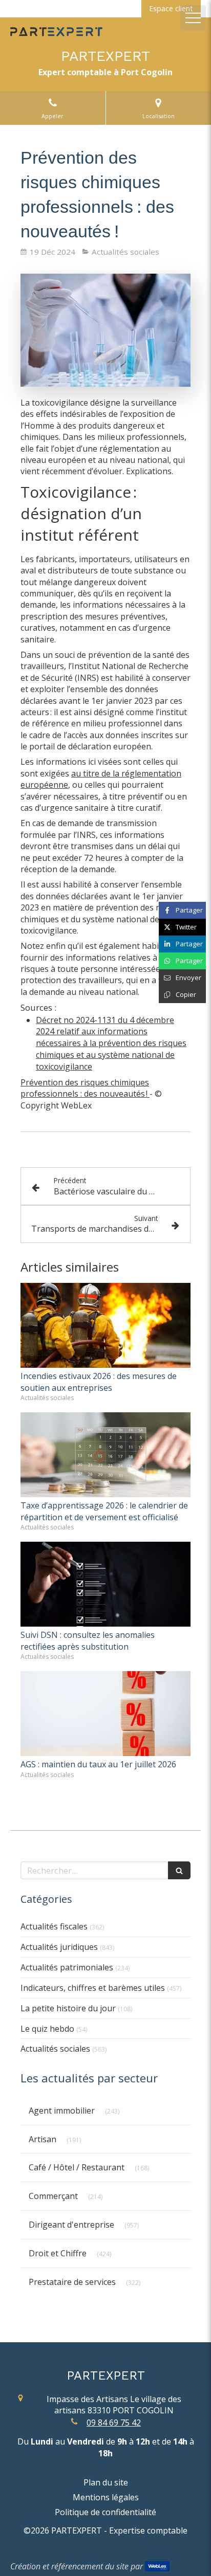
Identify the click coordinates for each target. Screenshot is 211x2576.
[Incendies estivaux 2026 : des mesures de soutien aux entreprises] (105, 1325)
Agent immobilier (62, 2111)
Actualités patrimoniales (67, 1967)
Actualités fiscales (54, 1926)
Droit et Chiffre (58, 2253)
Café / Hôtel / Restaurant (77, 2167)
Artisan (43, 2139)
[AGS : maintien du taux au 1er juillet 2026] (105, 1714)
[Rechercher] (179, 1870)
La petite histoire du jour (68, 2008)
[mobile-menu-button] (193, 18)
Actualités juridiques (59, 1947)
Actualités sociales (55, 2049)
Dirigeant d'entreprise (71, 2225)
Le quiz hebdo (47, 2029)
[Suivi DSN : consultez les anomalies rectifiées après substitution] (105, 1584)
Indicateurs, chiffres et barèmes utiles (93, 1988)
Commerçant (53, 2196)
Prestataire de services (72, 2282)
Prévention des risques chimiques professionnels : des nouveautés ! (85, 1088)
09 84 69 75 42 (114, 2423)
